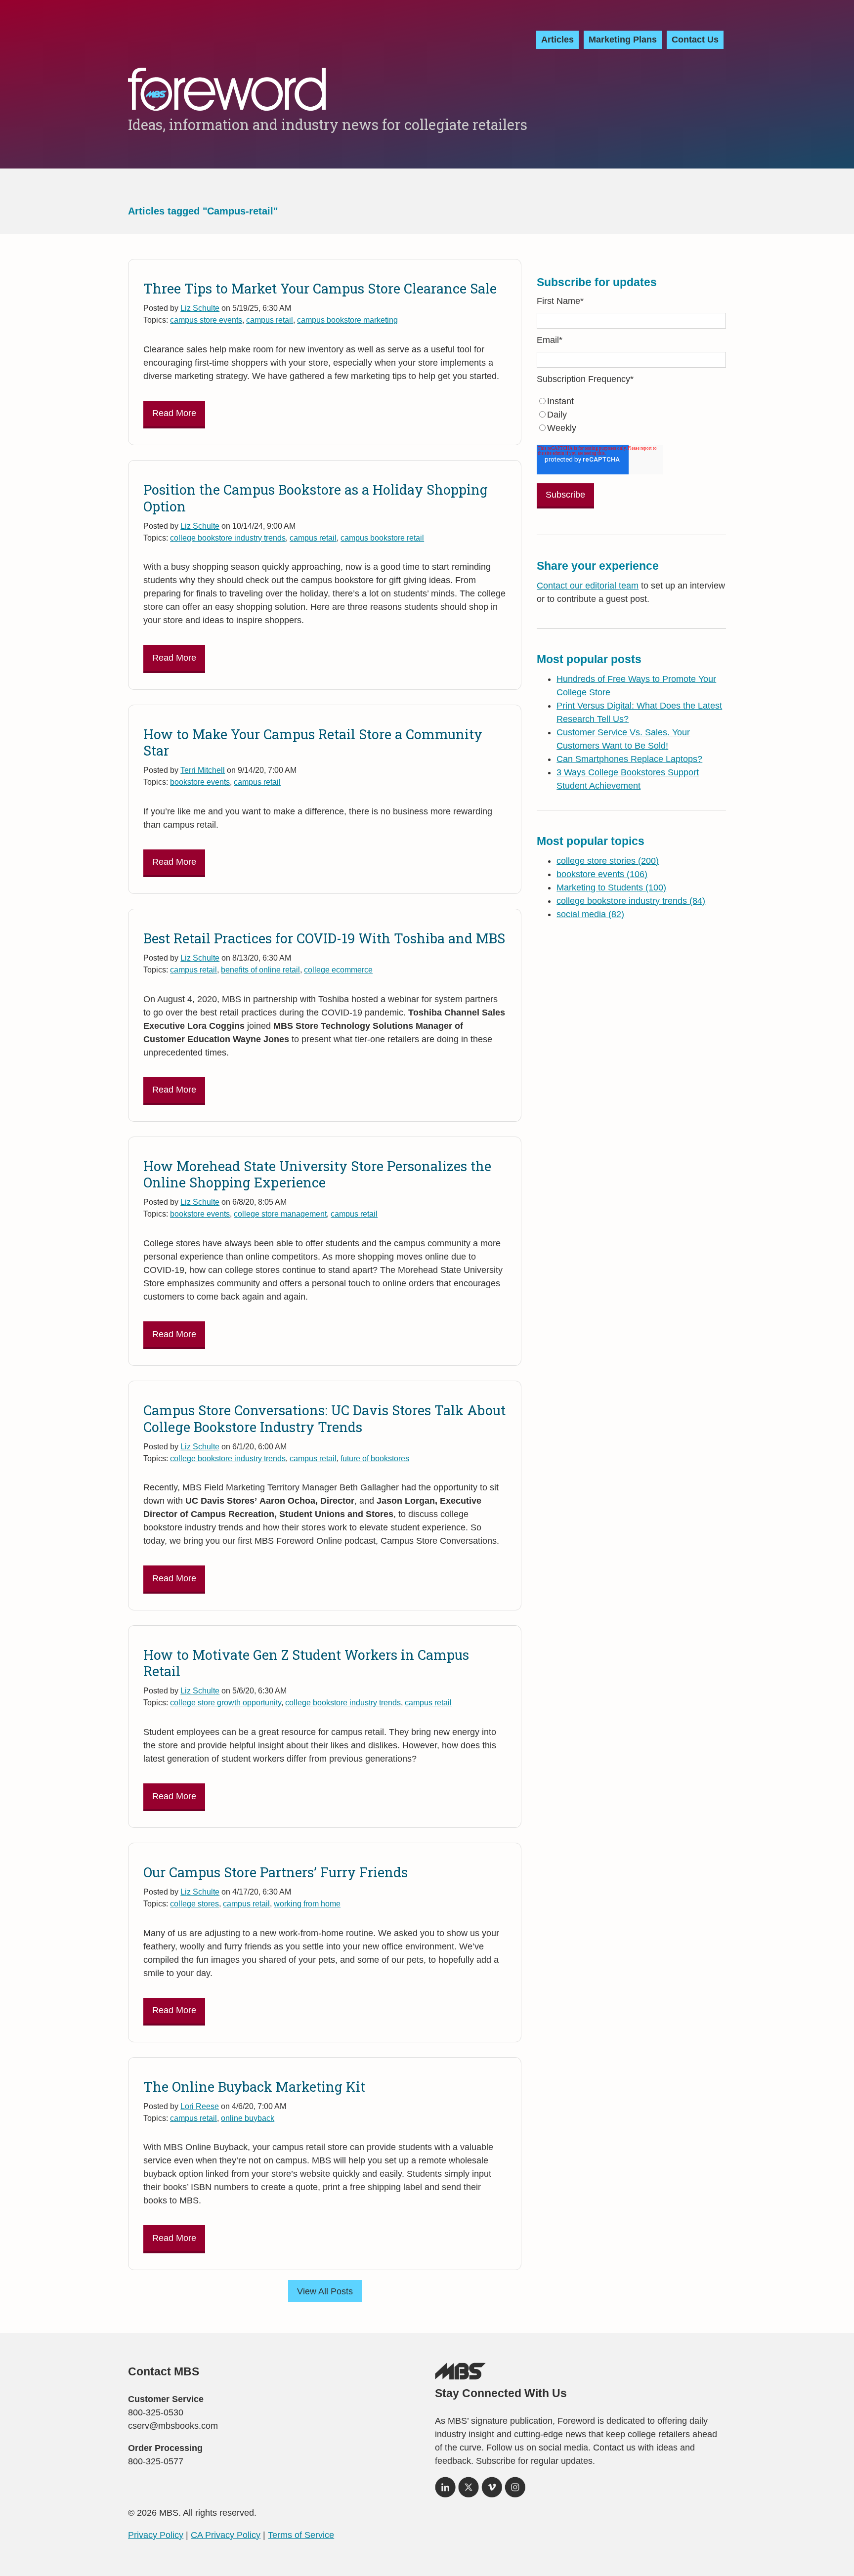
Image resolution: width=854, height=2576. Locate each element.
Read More (174, 413)
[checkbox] (631, 415)
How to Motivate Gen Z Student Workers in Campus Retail (306, 1663)
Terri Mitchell (203, 770)
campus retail (270, 320)
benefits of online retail (260, 970)
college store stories (608, 861)
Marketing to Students (611, 887)
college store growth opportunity (226, 1702)
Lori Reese (200, 2106)
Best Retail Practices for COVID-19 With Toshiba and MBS (324, 938)
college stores (194, 1903)
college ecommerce (338, 970)
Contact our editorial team (588, 586)
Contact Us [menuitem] (695, 40)
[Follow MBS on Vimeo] (492, 2491)
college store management (280, 1214)
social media (590, 914)
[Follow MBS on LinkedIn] (445, 2491)
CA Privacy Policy (226, 2535)
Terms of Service (301, 2535)
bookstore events (200, 782)
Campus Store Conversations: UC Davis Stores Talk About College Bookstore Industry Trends (324, 1418)
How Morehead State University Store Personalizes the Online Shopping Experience (317, 1174)
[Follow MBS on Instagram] (515, 2491)
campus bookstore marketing (347, 320)
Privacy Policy (156, 2535)
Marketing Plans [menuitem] (623, 40)
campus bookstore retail (382, 538)
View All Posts (325, 2291)
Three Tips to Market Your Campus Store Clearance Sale (320, 288)
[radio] (631, 401)
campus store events (206, 320)
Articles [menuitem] (557, 40)
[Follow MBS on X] (469, 2491)
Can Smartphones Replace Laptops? (629, 759)
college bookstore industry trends (228, 538)
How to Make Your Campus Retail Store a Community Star (313, 742)
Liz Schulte (200, 308)
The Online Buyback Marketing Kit (254, 2087)
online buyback (248, 2118)
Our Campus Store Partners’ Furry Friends (276, 1872)
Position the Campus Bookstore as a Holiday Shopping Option (316, 498)
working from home (307, 1903)
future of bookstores (375, 1458)
